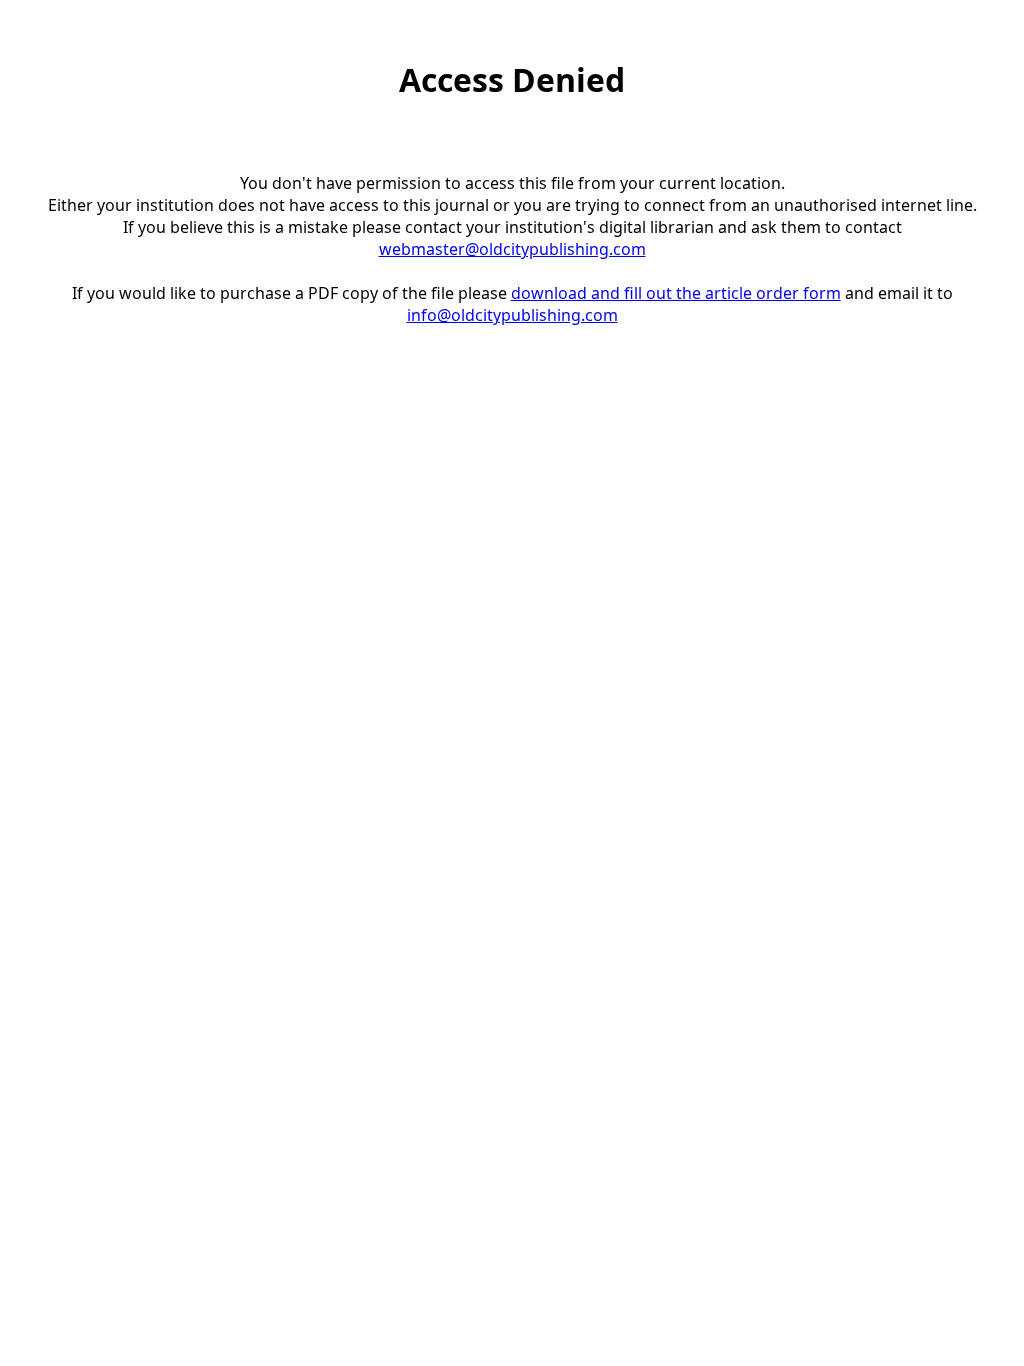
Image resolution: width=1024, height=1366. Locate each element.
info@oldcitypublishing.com (512, 315)
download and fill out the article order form (676, 293)
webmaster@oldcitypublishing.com (512, 249)
